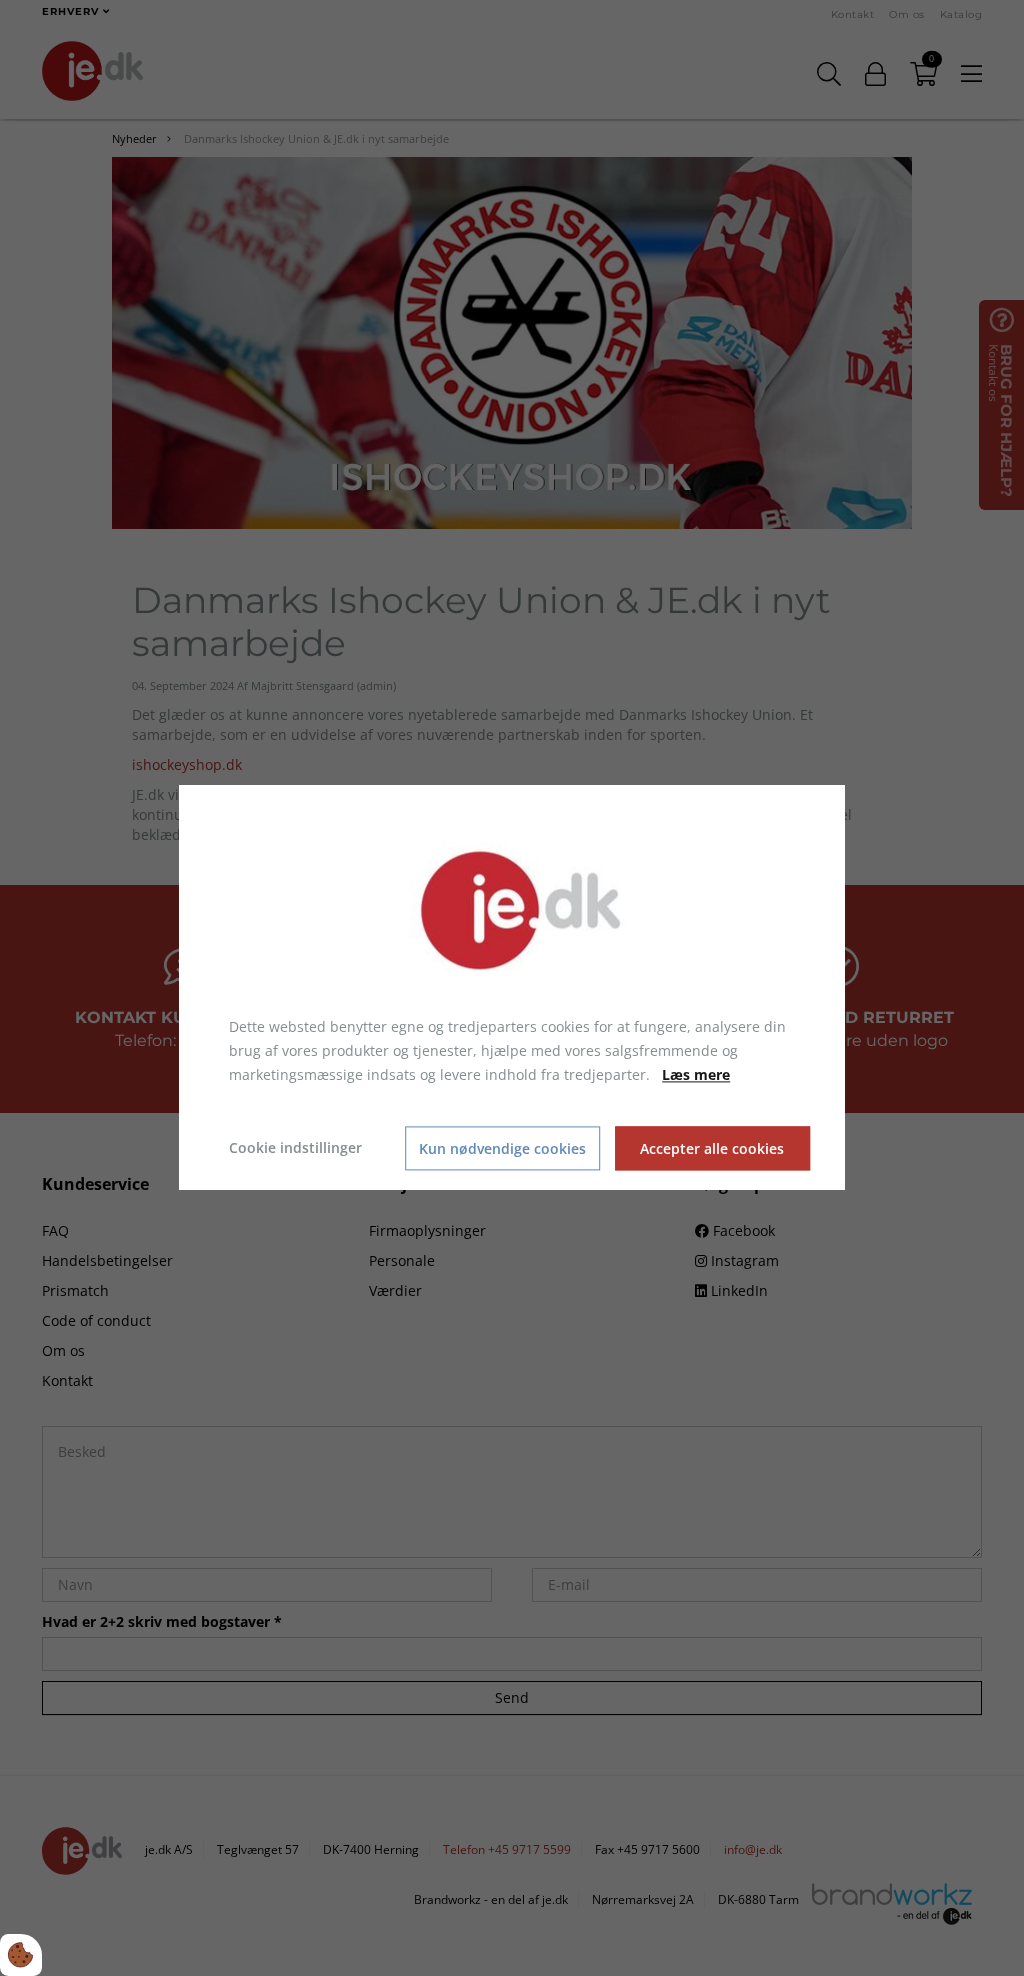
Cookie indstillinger (295, 1148)
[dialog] (512, 987)
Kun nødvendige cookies (502, 1148)
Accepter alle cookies (712, 1148)
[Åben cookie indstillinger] (21, 1955)
